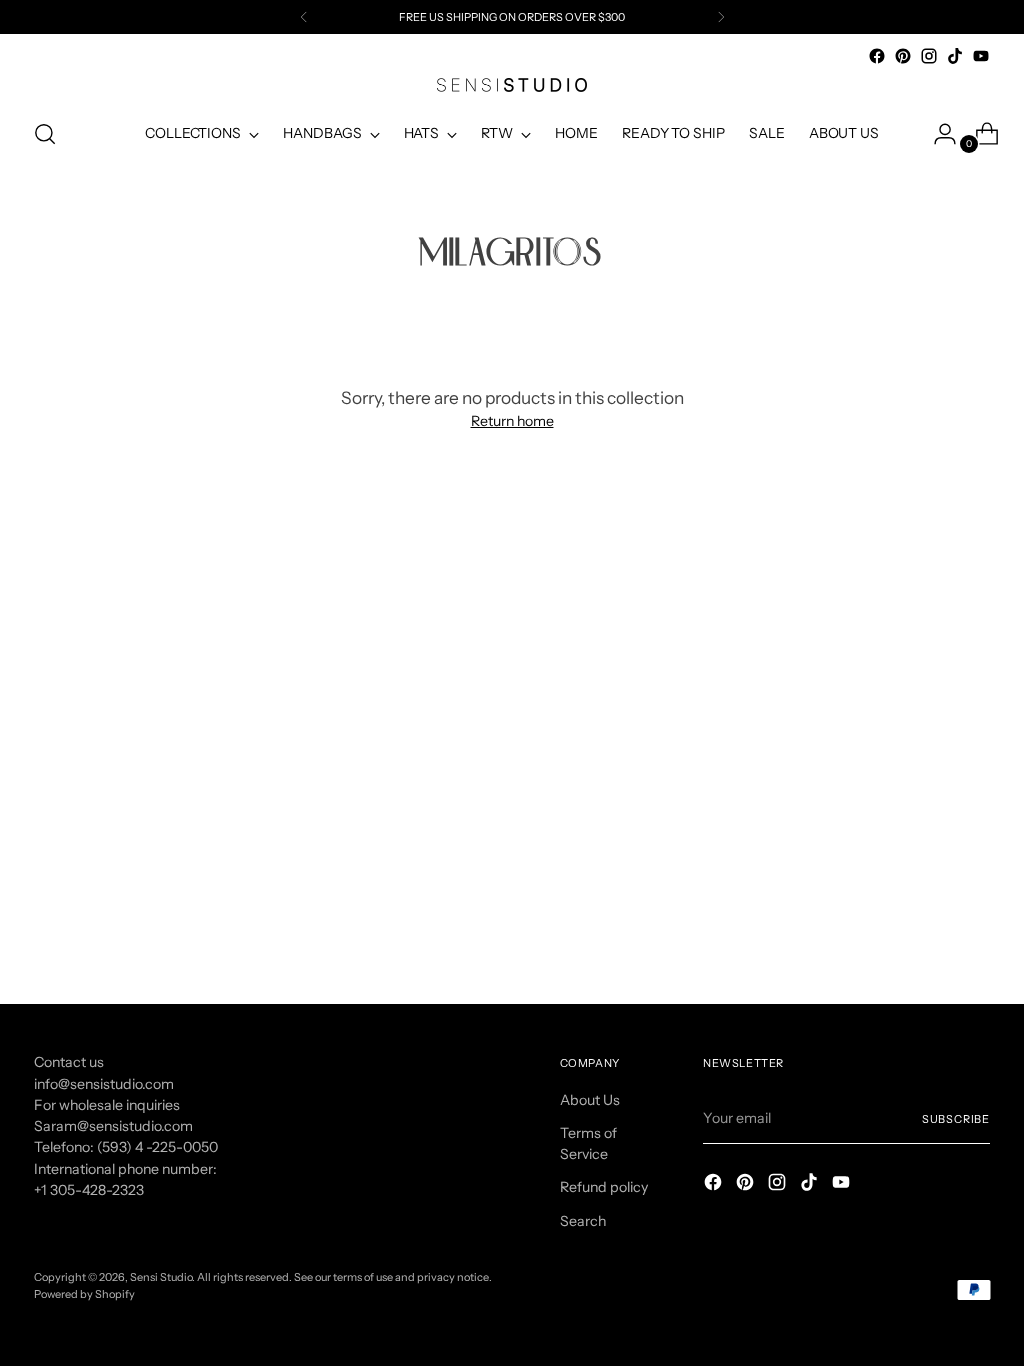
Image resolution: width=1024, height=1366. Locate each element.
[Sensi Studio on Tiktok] (955, 56)
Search (583, 1221)
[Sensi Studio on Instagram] (929, 56)
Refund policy (604, 1187)
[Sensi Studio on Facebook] (877, 56)
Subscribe (956, 1119)
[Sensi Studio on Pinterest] (903, 56)
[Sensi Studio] (512, 85)
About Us (590, 1100)
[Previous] (304, 17)
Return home (512, 421)
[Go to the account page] (937, 134)
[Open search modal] (45, 134)
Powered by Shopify (84, 1294)
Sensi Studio (161, 1277)
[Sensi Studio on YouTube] (981, 56)
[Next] (721, 17)
